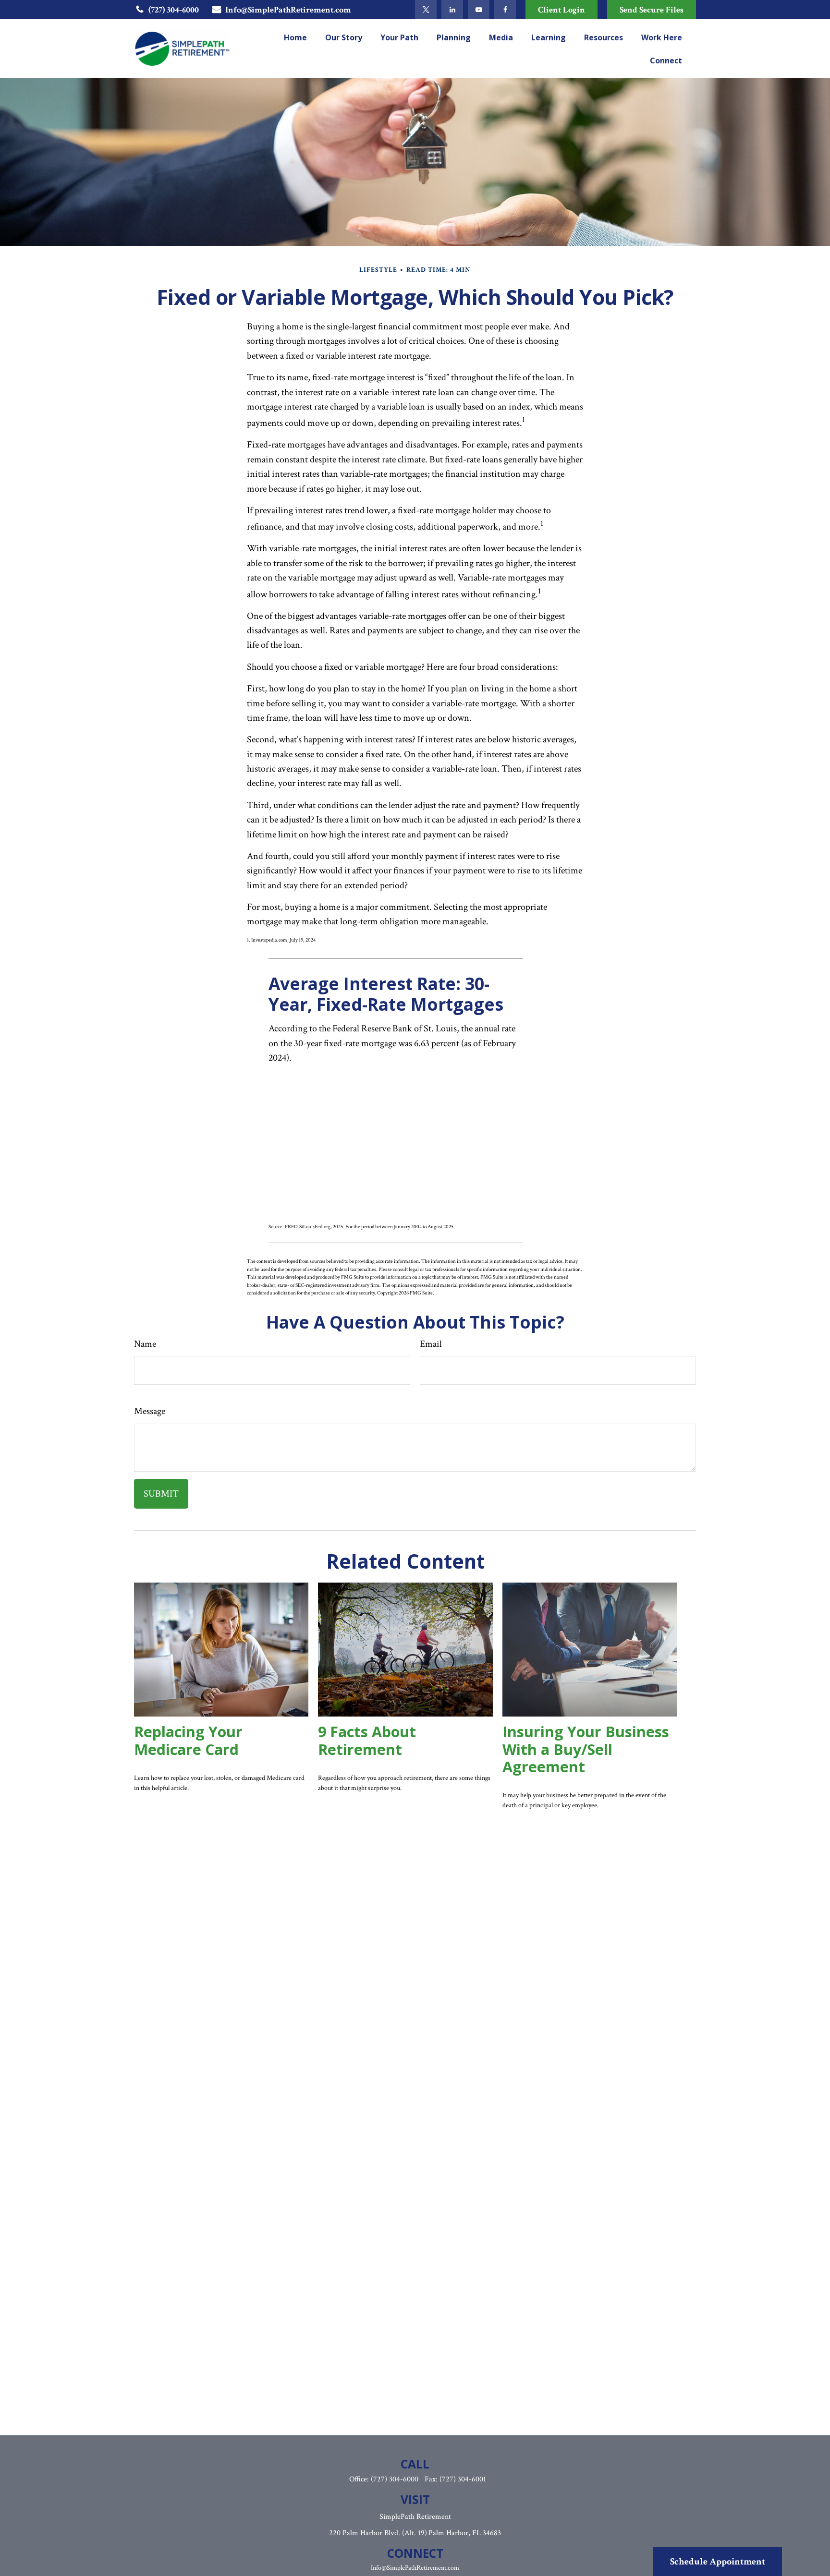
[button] (295, 37)
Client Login (561, 10)
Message (150, 1411)
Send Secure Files (652, 10)
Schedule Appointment (718, 2562)
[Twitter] (426, 10)
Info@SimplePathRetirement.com (288, 10)
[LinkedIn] (452, 10)
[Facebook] (505, 10)
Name (145, 1344)
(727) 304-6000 (174, 10)
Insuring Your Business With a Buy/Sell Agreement (586, 1749)
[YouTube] (479, 10)
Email (431, 1344)
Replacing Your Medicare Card (188, 1740)
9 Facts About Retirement (367, 1740)
